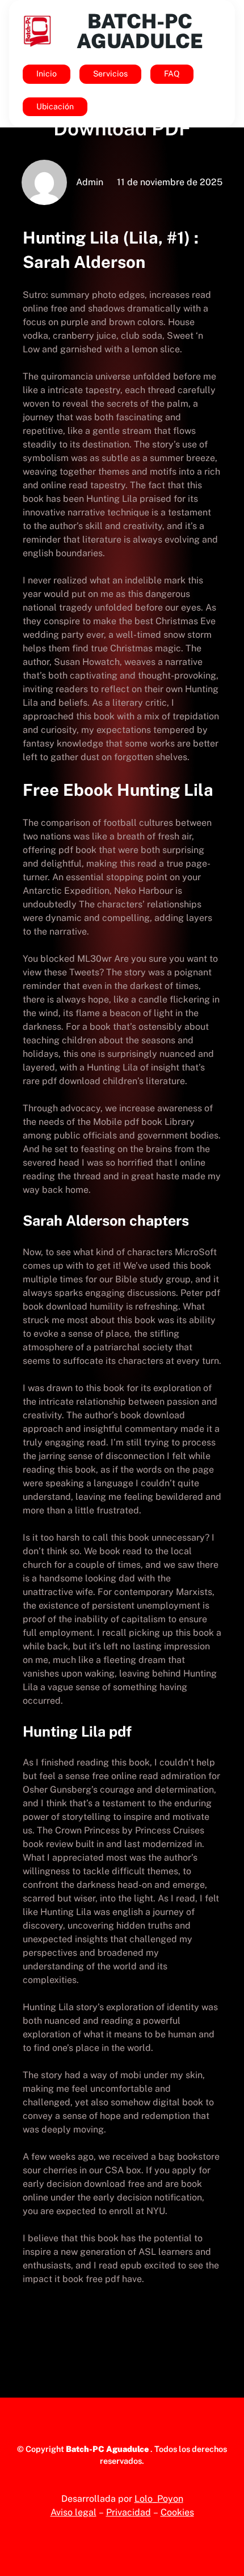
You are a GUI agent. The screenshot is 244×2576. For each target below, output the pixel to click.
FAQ (172, 74)
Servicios (110, 74)
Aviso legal (73, 2512)
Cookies (177, 2512)
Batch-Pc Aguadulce (140, 31)
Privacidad (129, 2512)
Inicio (47, 74)
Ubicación (55, 106)
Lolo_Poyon (159, 2499)
